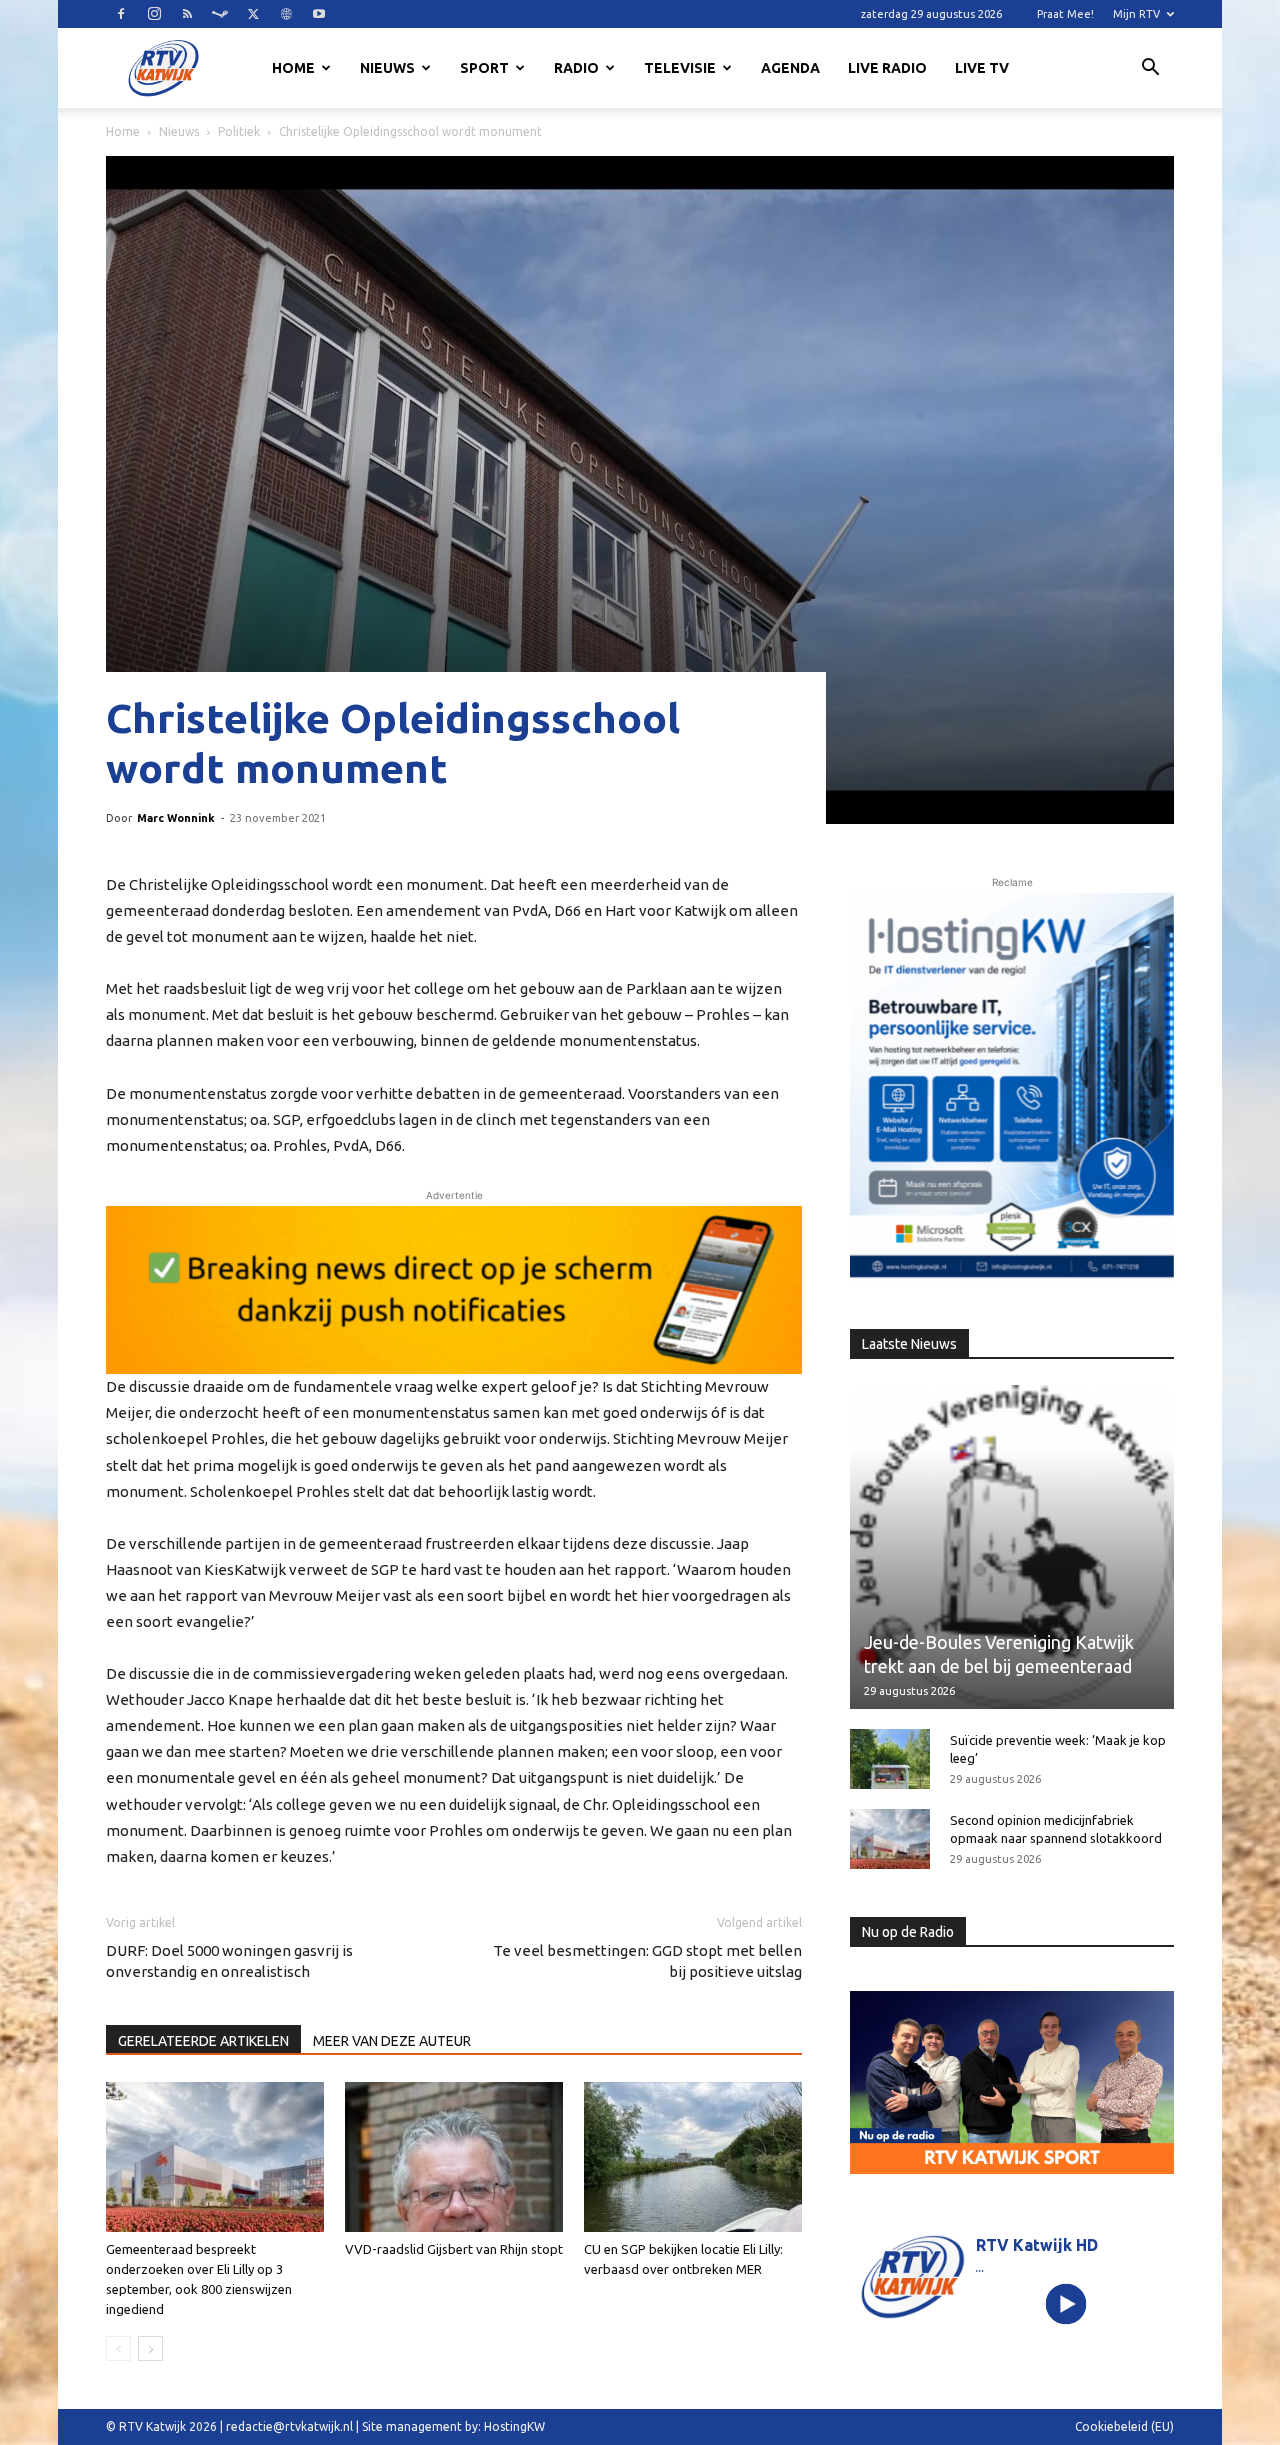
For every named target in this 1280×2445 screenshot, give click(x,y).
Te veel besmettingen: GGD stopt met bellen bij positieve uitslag (647, 1961)
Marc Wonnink (176, 818)
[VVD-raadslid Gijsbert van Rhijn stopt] (454, 2157)
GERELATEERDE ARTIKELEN (203, 2041)
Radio (576, 68)
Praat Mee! (1065, 14)
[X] (253, 14)
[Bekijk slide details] (454, 1290)
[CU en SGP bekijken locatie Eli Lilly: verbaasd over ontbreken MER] (693, 2157)
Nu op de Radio (908, 1932)
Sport (484, 68)
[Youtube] (319, 14)
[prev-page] (118, 2348)
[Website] (286, 14)
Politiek (239, 131)
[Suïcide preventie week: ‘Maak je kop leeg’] (890, 1759)
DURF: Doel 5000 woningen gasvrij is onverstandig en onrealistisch (229, 1961)
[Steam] (220, 14)
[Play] (1066, 2303)
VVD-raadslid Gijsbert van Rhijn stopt (454, 2249)
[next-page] (150, 2348)
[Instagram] (154, 14)
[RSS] (187, 14)
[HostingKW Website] (1012, 1089)
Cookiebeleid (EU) (1124, 2426)
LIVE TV (982, 68)
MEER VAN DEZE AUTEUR (392, 2041)
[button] (1150, 70)
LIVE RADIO (887, 68)
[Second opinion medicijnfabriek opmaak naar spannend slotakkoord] (890, 1839)
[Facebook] (121, 14)
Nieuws (387, 68)
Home (293, 68)
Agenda (790, 68)
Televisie (680, 68)
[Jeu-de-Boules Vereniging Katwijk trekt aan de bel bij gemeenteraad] (1012, 1547)
